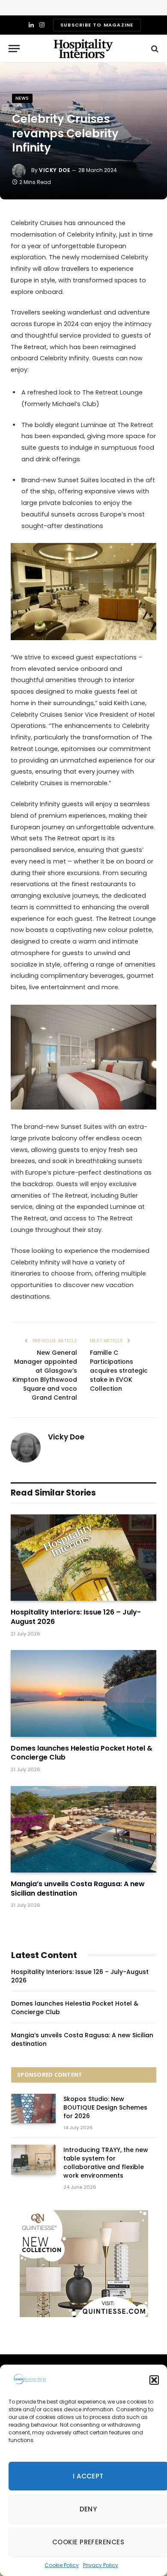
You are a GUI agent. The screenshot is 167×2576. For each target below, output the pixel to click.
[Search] (154, 49)
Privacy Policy (101, 2565)
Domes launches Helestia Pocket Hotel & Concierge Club (82, 1753)
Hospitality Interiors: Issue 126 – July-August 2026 (76, 1617)
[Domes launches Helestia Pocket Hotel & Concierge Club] (83, 1693)
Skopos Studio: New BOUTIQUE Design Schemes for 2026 (105, 2107)
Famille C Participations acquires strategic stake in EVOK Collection (119, 1371)
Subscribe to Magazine (97, 25)
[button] (154, 2380)
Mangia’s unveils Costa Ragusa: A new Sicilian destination (78, 1889)
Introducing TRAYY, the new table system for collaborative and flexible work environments (106, 2163)
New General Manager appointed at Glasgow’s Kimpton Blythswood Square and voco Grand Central (45, 1375)
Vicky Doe (55, 170)
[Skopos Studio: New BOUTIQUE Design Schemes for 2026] (33, 2109)
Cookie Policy (62, 2565)
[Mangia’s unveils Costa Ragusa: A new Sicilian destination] (83, 1829)
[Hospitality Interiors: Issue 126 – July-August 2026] (83, 1558)
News (22, 98)
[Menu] (14, 49)
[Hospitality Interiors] (83, 49)
